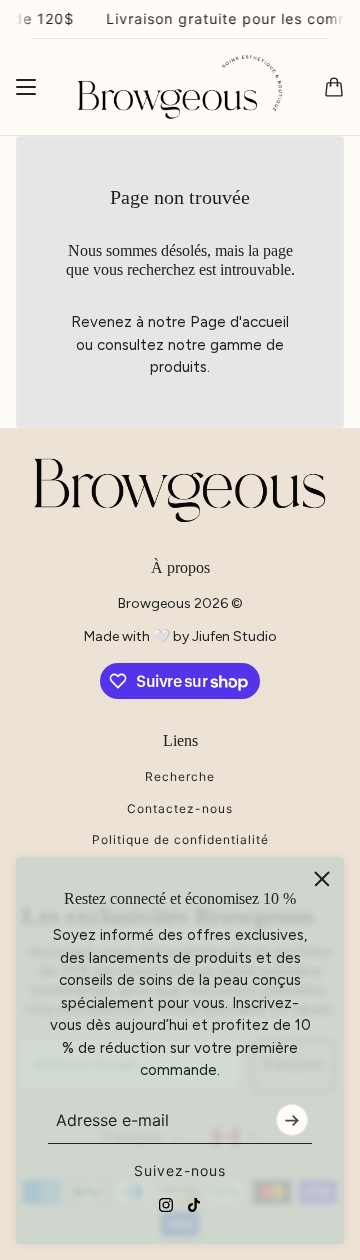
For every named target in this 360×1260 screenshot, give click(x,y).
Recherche (180, 776)
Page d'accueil (239, 322)
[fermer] (322, 879)
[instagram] (166, 1205)
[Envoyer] (292, 1120)
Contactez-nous (180, 808)
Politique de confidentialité (180, 839)
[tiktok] (194, 1205)
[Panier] (334, 87)
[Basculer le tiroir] (26, 87)
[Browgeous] (180, 87)
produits (178, 367)
